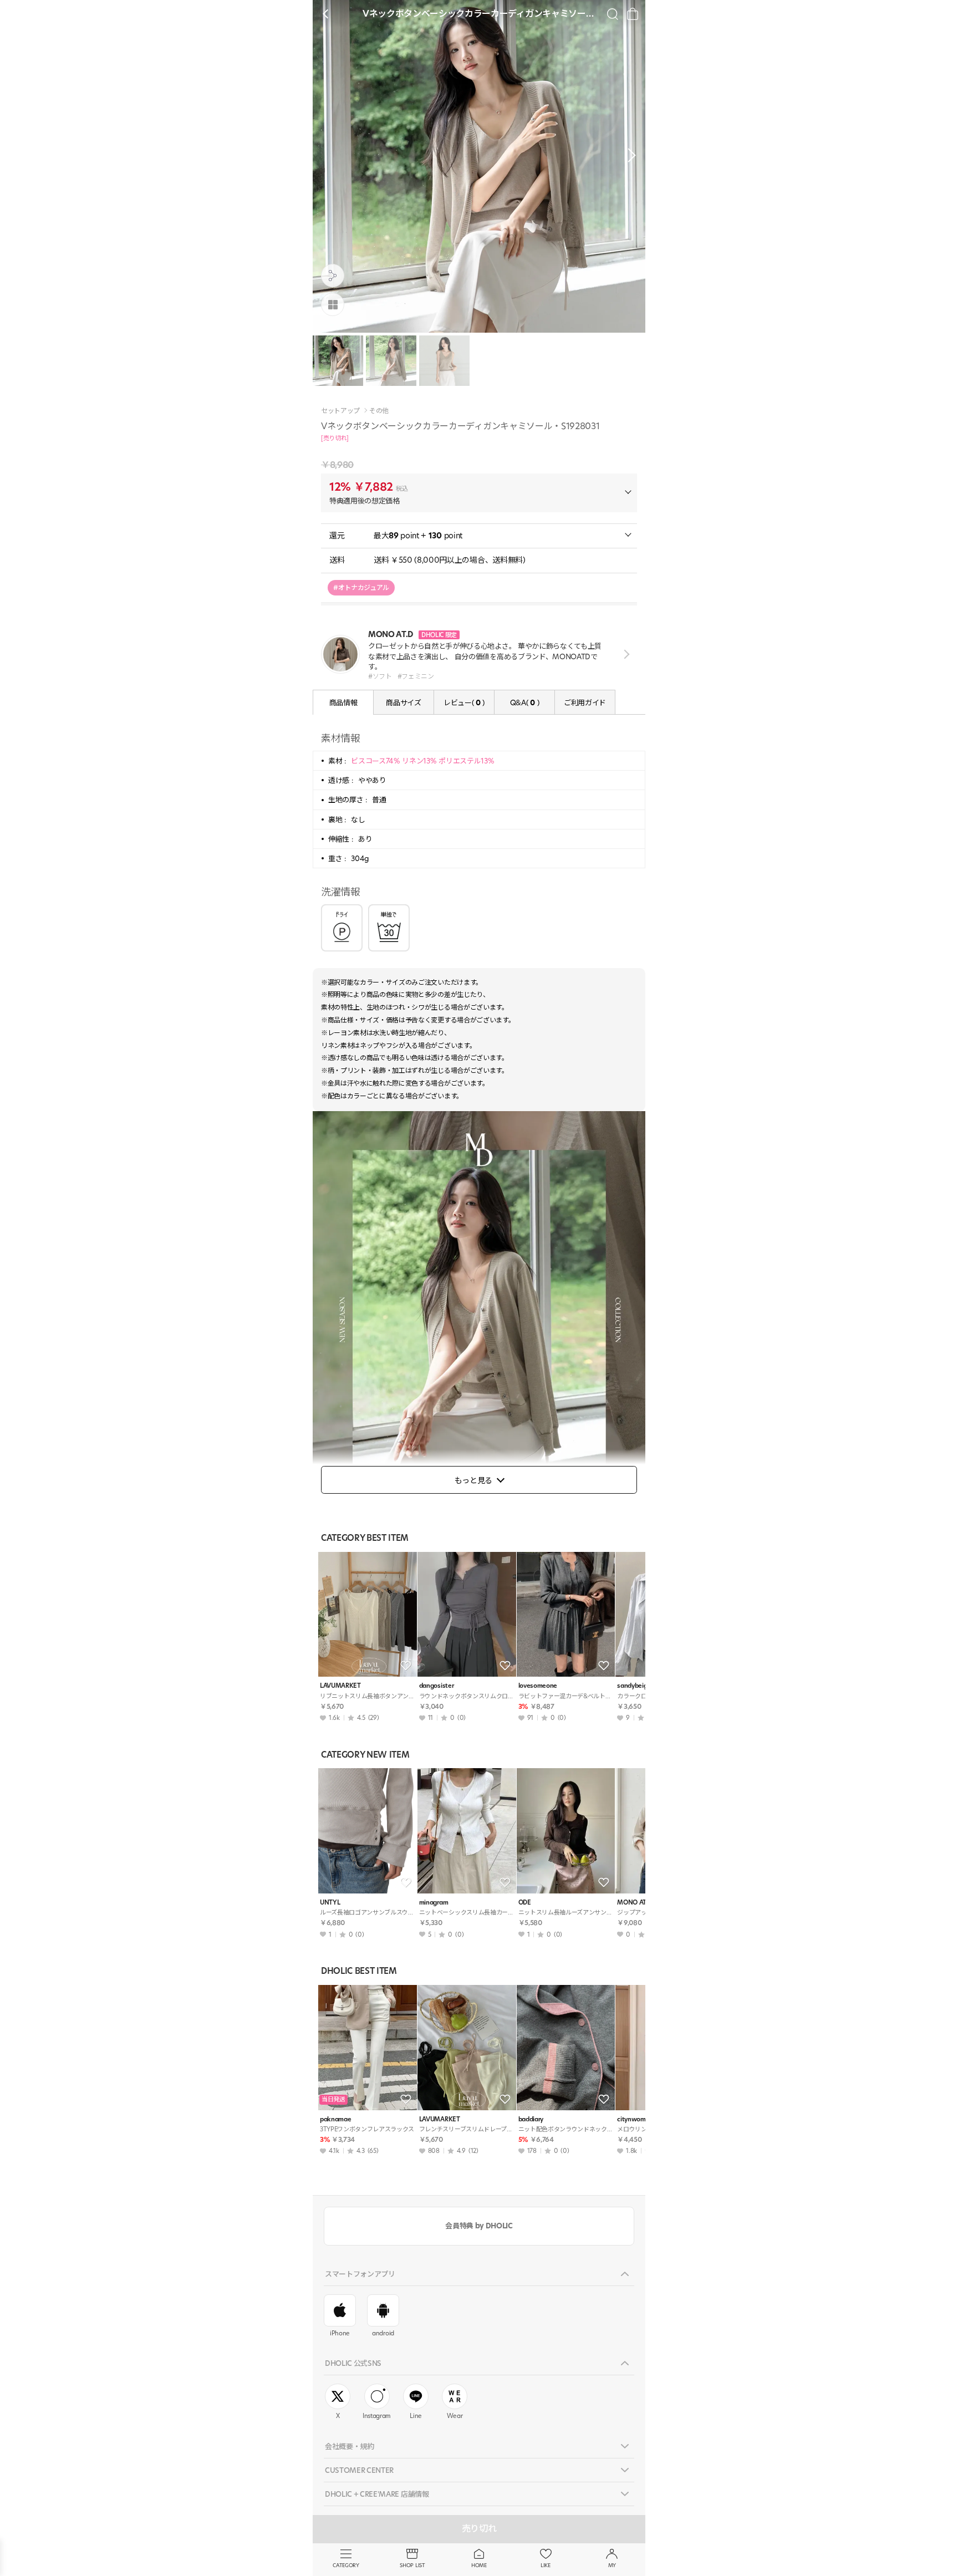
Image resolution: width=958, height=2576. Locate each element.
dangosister (436, 1686)
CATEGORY (346, 2565)
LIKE (546, 2565)
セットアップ (340, 411)
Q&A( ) (524, 702)
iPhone (340, 2333)
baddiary (531, 2119)
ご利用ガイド (585, 702)
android (383, 2333)
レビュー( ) (464, 702)
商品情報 (343, 702)
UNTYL (330, 1903)
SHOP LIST (412, 2565)
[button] (629, 155)
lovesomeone (538, 1686)
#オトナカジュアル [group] (361, 587)
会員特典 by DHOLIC (479, 2226)
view (625, 655)
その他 (379, 411)
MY (612, 2565)
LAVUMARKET (340, 1686)
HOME (479, 2565)
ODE (525, 1903)
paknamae (335, 2119)
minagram (434, 1903)
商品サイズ (403, 702)
